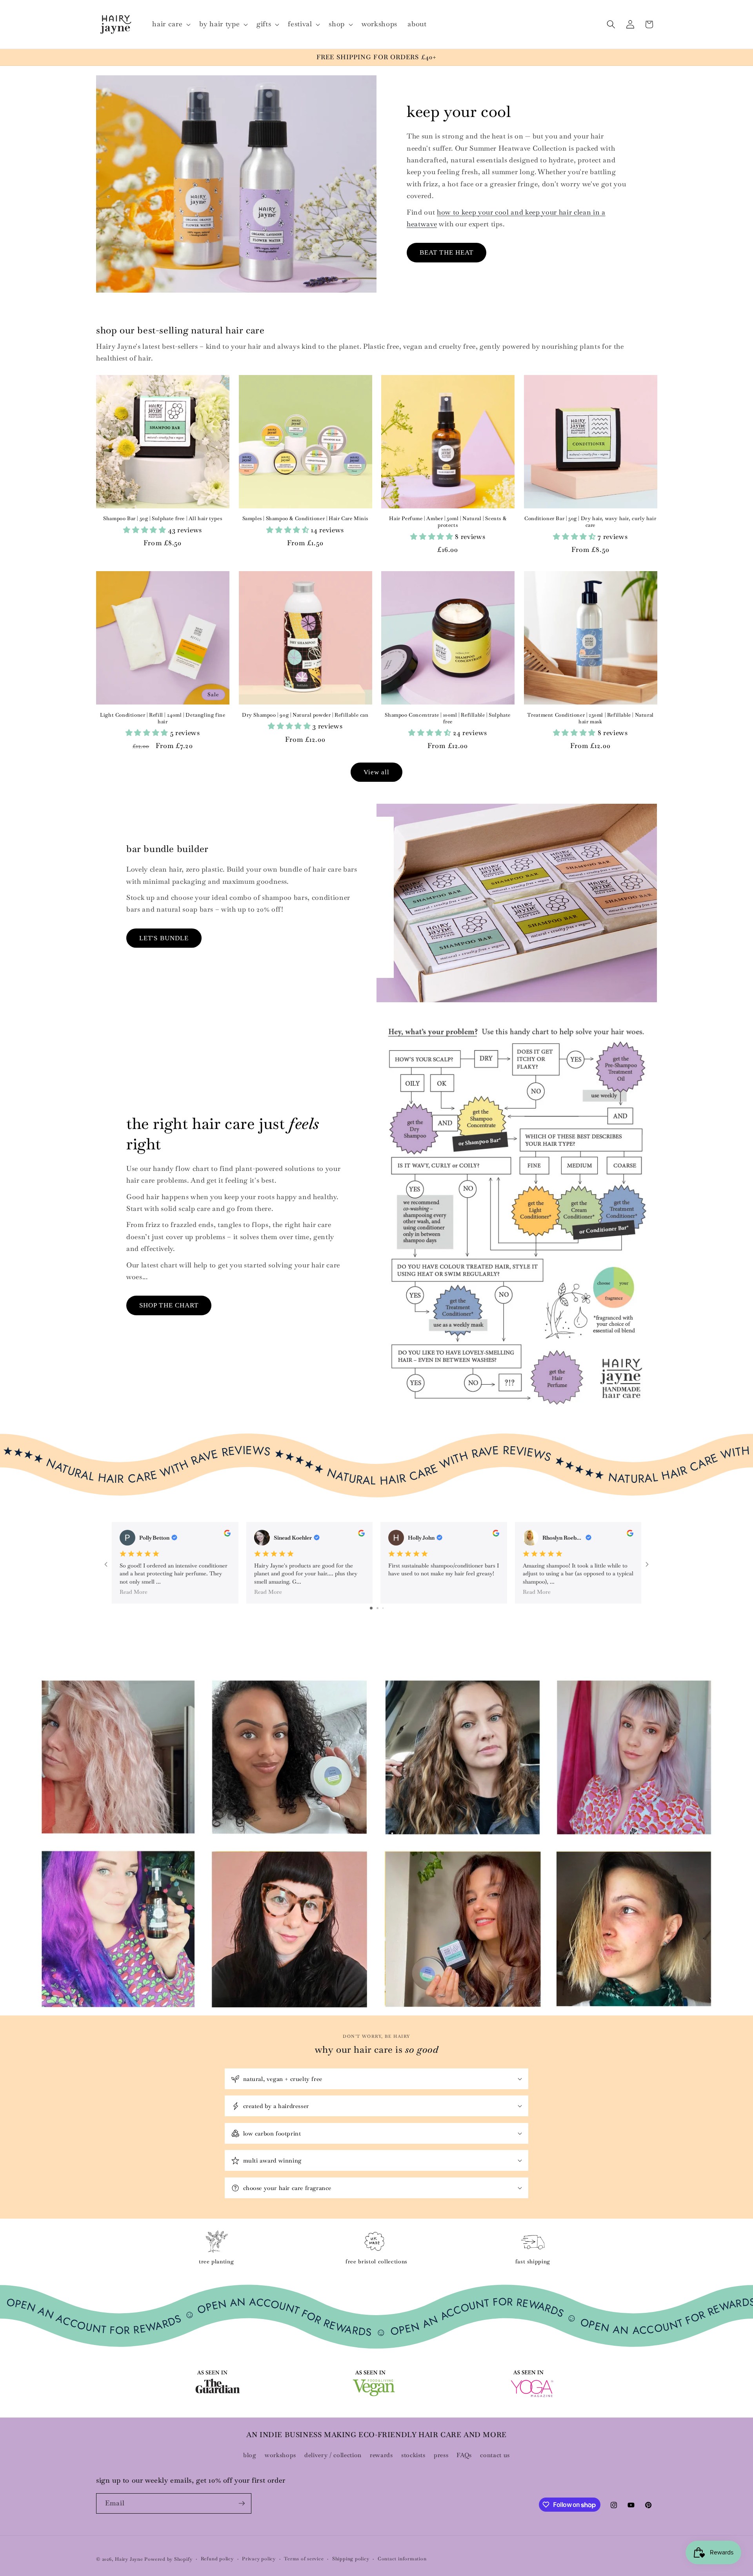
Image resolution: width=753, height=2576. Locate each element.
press (441, 2455)
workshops (280, 2455)
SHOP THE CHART (169, 1305)
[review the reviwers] (227, 1535)
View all (377, 772)
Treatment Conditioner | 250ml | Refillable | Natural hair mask (590, 718)
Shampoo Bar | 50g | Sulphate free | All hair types (163, 519)
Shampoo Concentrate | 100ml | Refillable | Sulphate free (448, 718)
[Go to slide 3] (383, 1608)
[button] (171, 24)
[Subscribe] (242, 2503)
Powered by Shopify (168, 2559)
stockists (413, 2455)
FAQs (464, 2455)
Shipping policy (351, 2559)
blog (250, 2455)
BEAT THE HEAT (447, 252)
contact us (495, 2455)
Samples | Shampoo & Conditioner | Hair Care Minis (305, 519)
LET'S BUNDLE (164, 938)
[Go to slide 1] (371, 1608)
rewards (381, 2455)
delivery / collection (333, 2455)
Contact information (402, 2559)
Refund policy (217, 2559)
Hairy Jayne (129, 2559)
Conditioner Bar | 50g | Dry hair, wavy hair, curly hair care (590, 522)
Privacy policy (259, 2559)
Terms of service (304, 2559)
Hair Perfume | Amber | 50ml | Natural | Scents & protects (448, 522)
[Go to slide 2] (377, 1608)
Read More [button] (134, 1592)
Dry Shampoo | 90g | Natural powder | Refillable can (305, 715)
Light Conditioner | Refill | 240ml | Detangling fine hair (163, 718)
